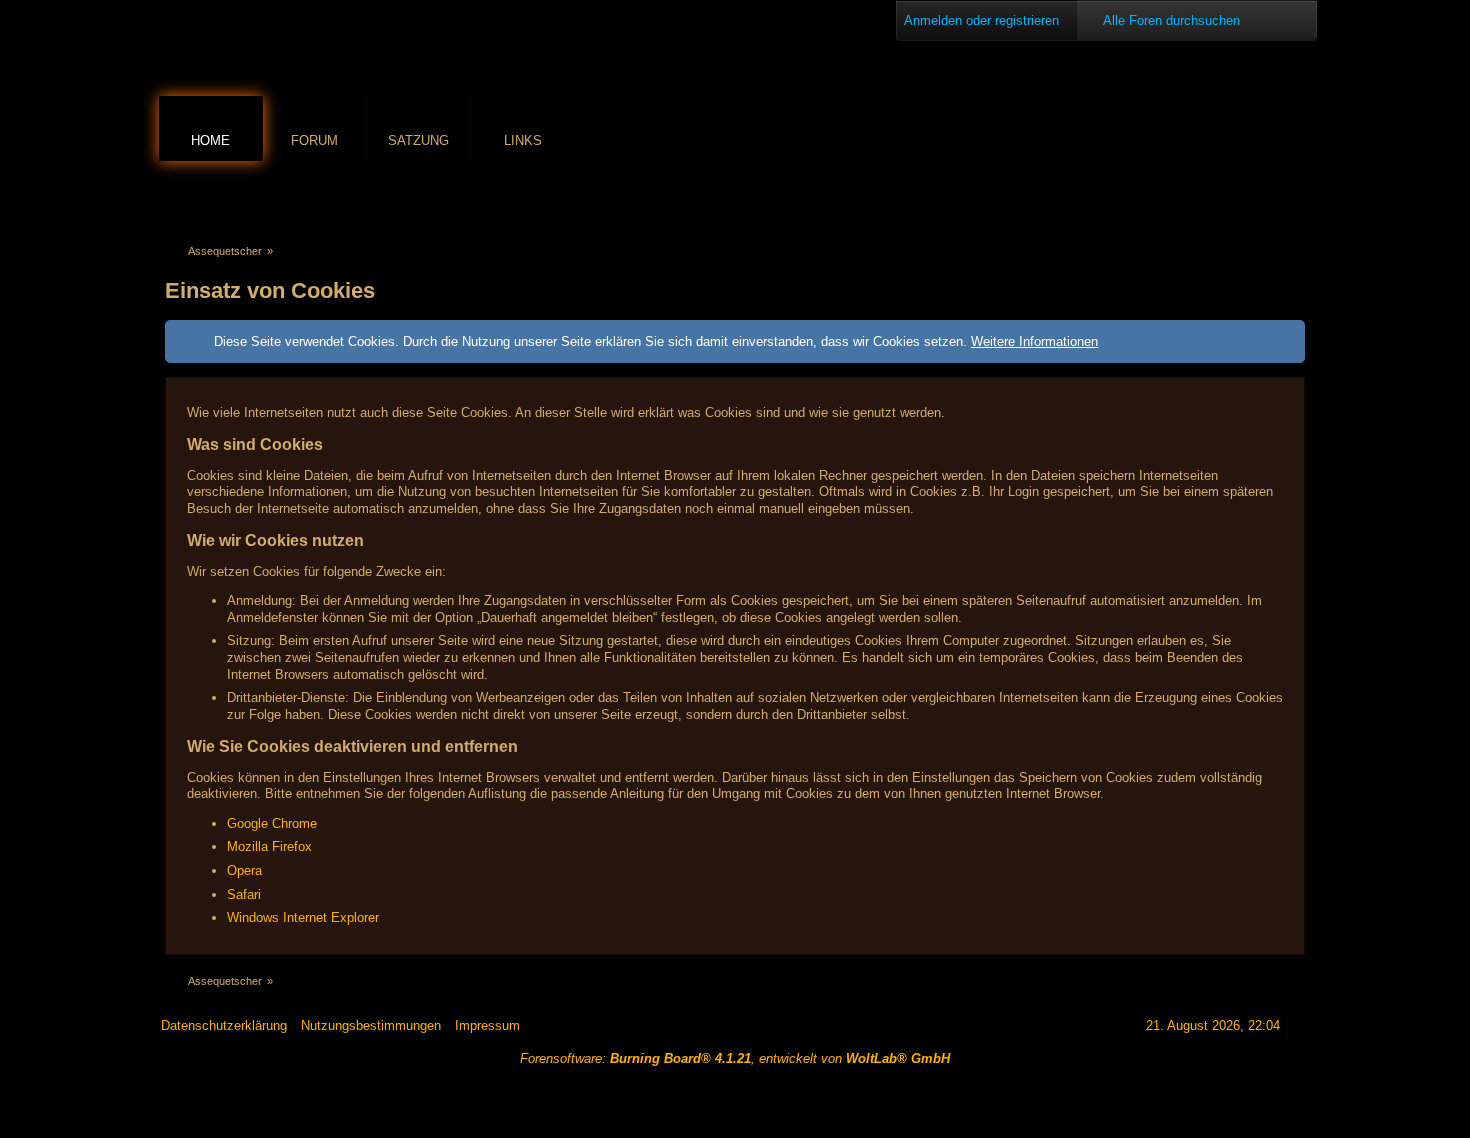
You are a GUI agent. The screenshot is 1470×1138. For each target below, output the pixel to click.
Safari (244, 894)
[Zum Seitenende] (1294, 196)
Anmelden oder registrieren (981, 20)
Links (523, 140)
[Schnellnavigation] (1266, 196)
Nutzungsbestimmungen (371, 1025)
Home (210, 140)
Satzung (418, 140)
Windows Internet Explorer (303, 917)
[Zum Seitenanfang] (1302, 1025)
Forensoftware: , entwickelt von (735, 1058)
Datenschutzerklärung (224, 1025)
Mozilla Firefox (269, 846)
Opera (244, 870)
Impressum (487, 1025)
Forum (314, 140)
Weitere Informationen (1034, 341)
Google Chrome (272, 823)
